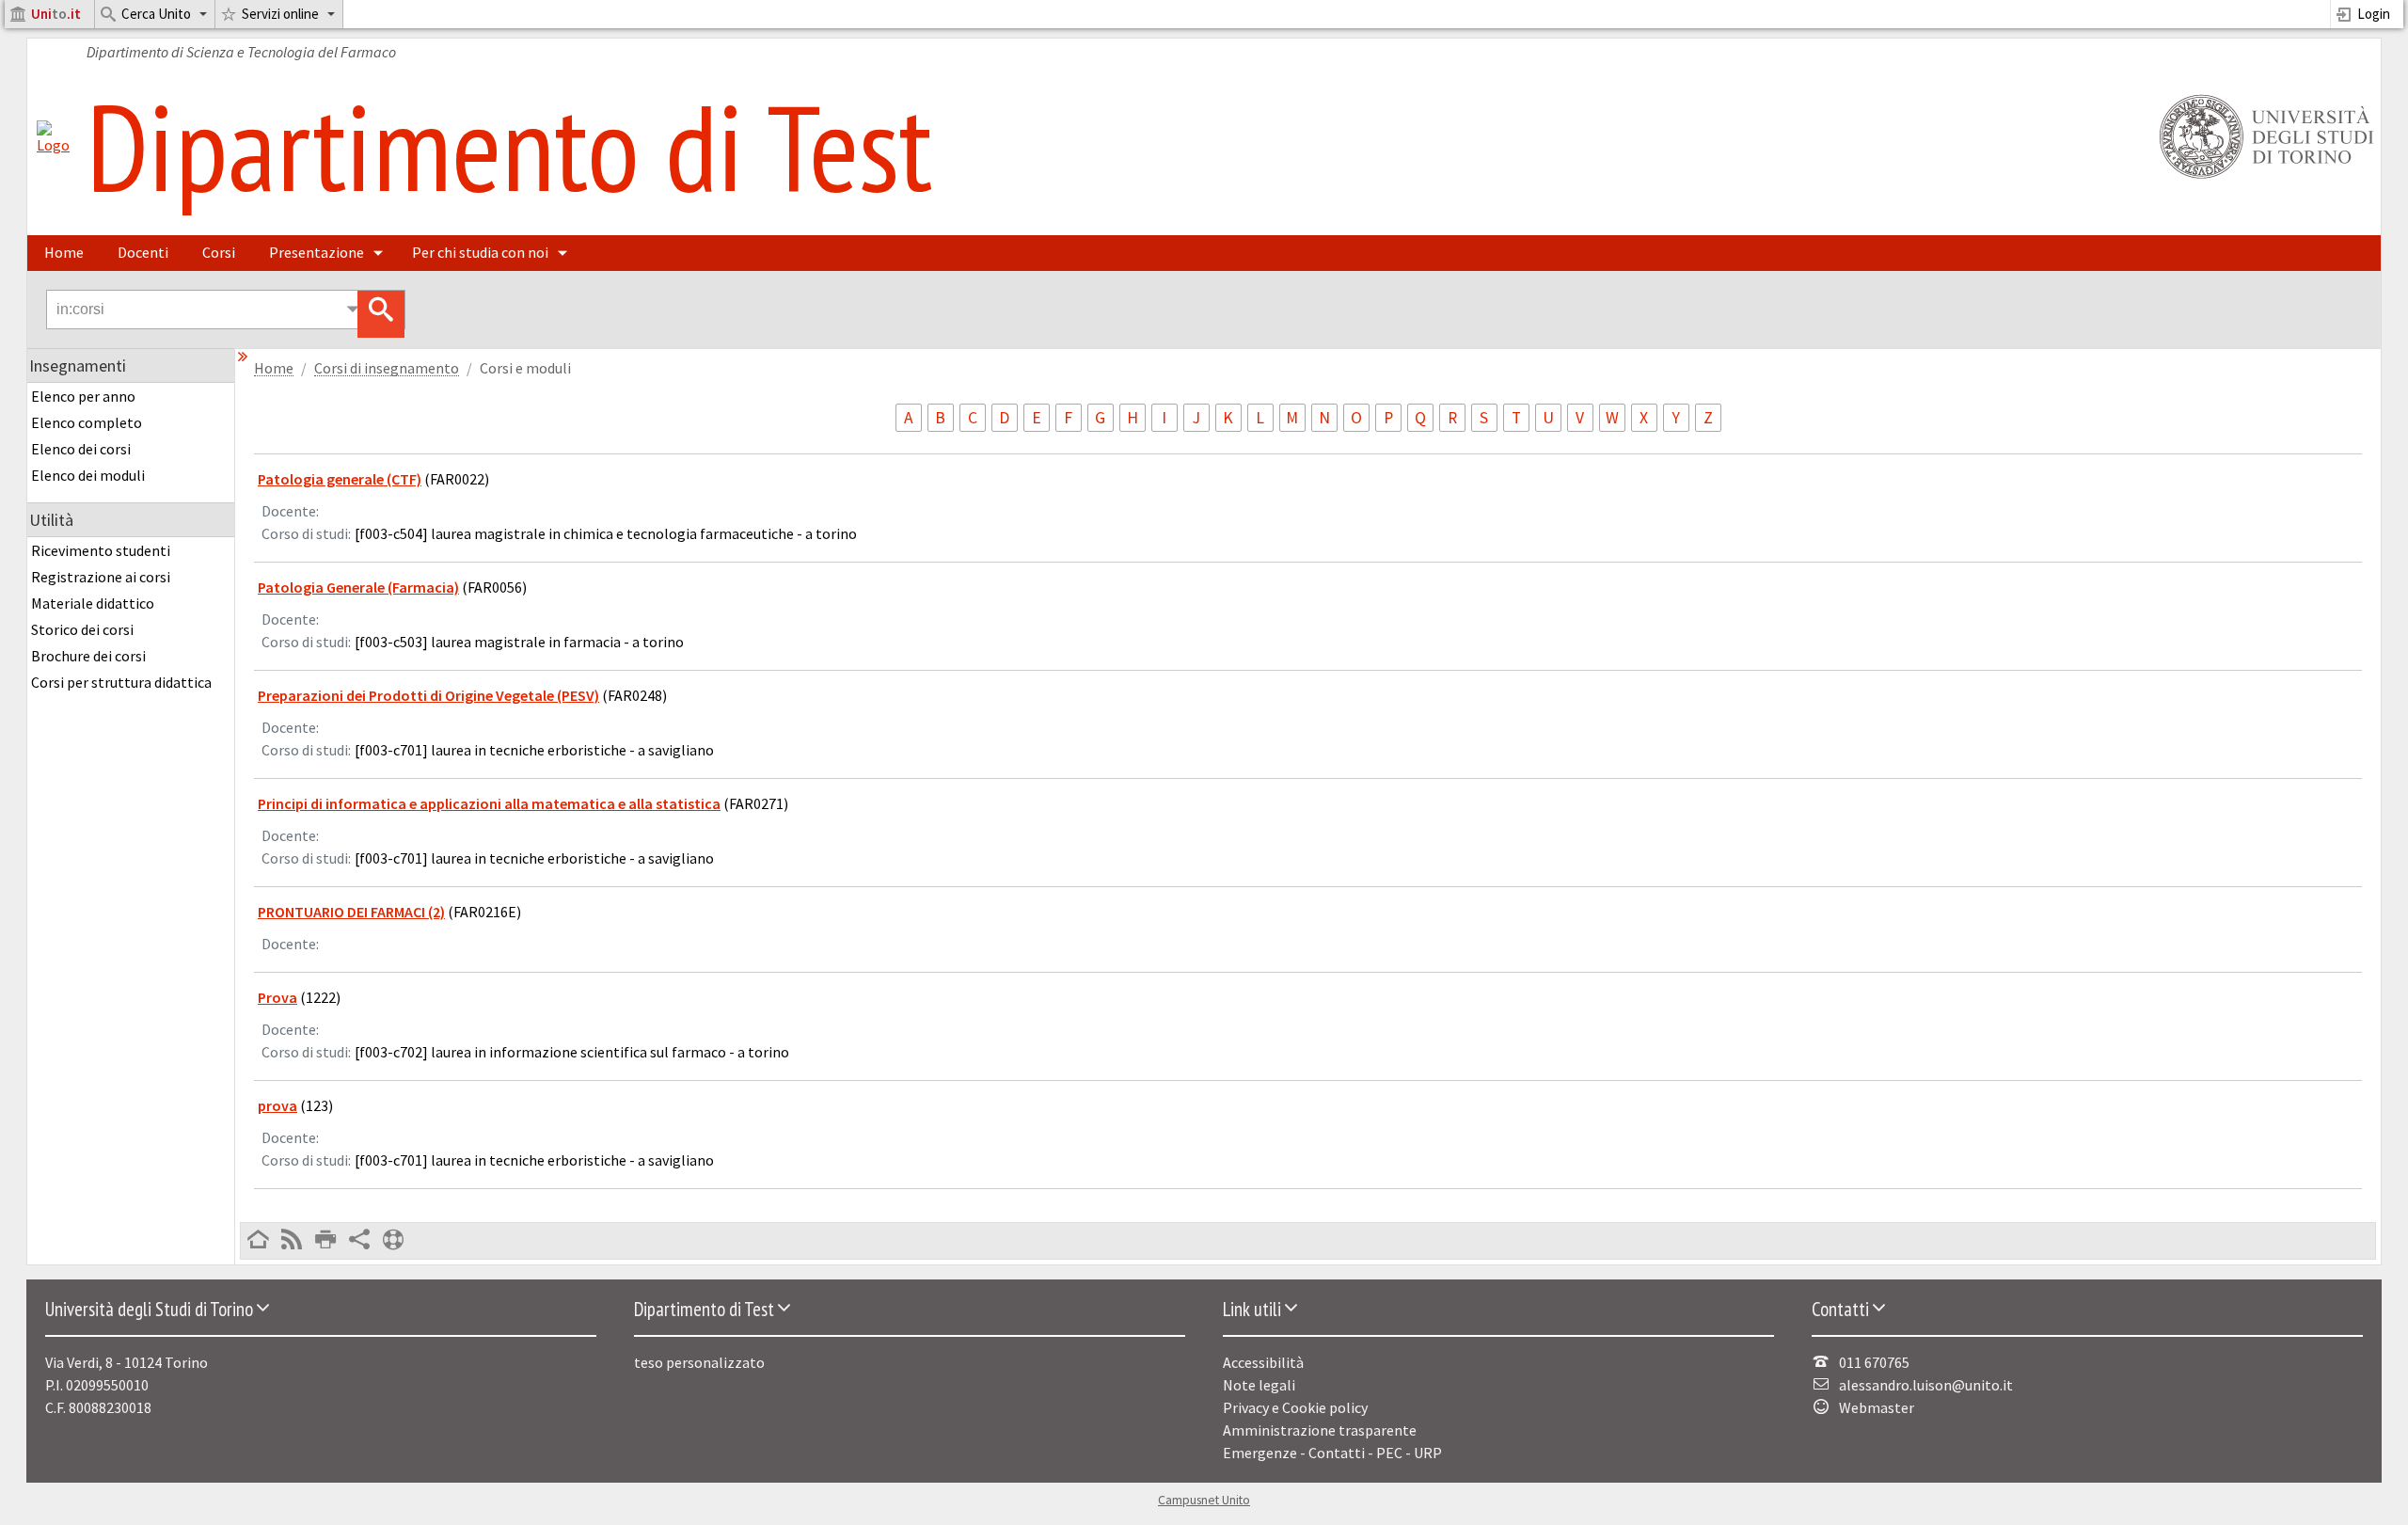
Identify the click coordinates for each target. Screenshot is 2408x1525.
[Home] (53, 145)
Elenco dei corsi (81, 449)
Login (2374, 14)
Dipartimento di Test (509, 146)
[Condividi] (359, 1241)
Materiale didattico (93, 603)
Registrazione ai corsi (101, 577)
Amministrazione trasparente (1320, 1430)
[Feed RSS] (292, 1241)
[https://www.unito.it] (2263, 177)
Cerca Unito (156, 14)
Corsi (219, 252)
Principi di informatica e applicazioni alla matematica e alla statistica (489, 803)
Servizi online (280, 14)
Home (64, 252)
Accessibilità (1263, 1362)
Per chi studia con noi (480, 252)
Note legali (1259, 1385)
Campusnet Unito (1204, 1500)
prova (277, 1105)
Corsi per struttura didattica (121, 682)
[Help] (393, 1241)
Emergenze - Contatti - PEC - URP (1332, 1453)
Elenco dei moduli (88, 475)
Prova (277, 997)
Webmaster (1877, 1407)
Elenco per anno (83, 396)
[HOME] (258, 1241)
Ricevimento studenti (101, 550)
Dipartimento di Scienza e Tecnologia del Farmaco (241, 52)
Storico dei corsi (82, 629)
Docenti (143, 252)
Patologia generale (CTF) (340, 479)
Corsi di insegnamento (387, 368)
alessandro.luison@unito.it (1926, 1385)
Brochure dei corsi (88, 656)
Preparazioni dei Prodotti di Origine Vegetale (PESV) (428, 695)
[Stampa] (325, 1241)
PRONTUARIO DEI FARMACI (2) (351, 912)
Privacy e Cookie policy (1295, 1407)
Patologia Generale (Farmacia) (358, 587)
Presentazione (317, 252)
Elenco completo (87, 422)
